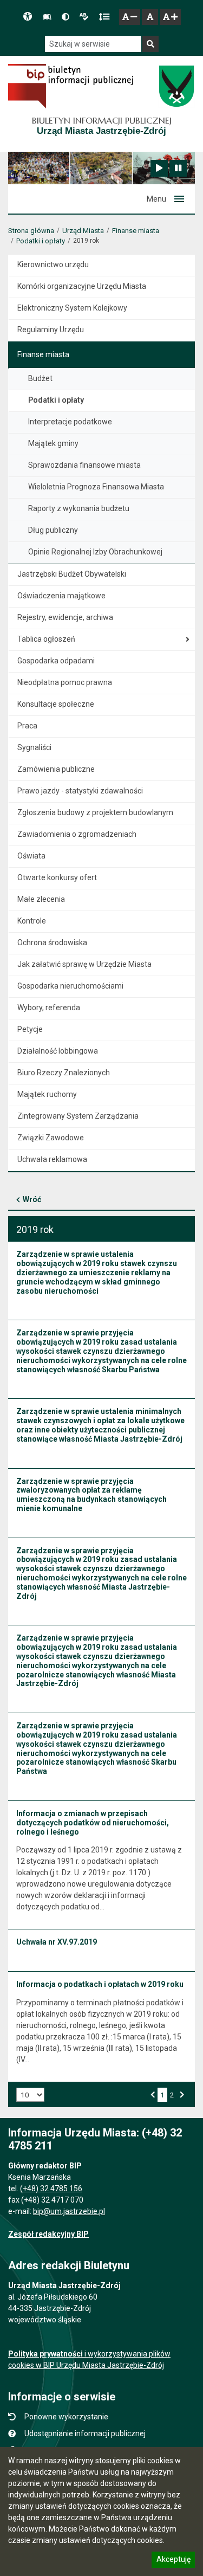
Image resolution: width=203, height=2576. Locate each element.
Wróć (32, 1199)
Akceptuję (173, 2561)
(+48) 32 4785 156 (51, 2188)
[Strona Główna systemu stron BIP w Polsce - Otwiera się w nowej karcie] (71, 86)
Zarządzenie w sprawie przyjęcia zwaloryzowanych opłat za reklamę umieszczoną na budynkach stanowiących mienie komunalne (91, 1495)
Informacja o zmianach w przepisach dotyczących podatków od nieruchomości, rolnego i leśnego (93, 1823)
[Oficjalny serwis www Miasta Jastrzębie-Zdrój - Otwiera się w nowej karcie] (176, 86)
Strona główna (31, 231)
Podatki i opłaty (41, 241)
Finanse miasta (136, 231)
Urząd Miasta (83, 231)
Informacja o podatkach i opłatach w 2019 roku (100, 1984)
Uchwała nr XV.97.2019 (57, 1942)
